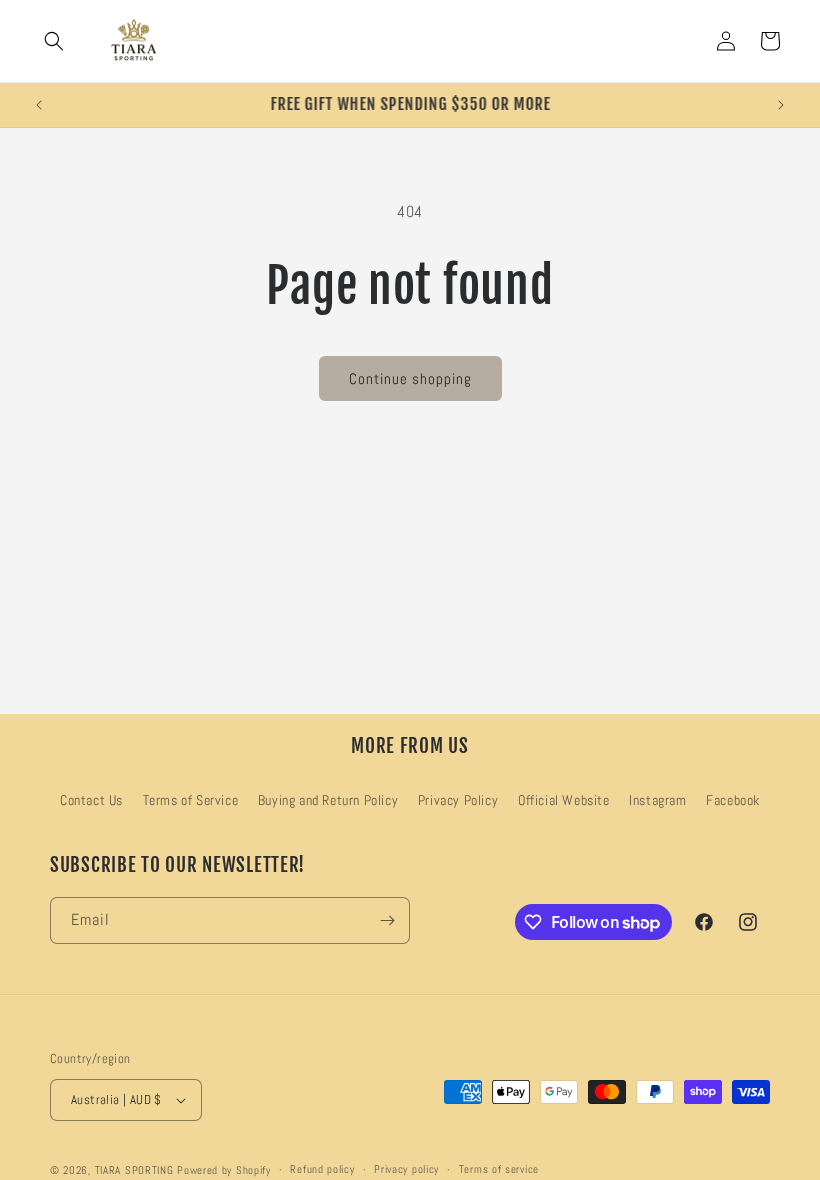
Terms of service (499, 1169)
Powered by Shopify (224, 1170)
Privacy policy (406, 1169)
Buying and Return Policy (328, 800)
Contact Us (91, 800)
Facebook (733, 800)
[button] (54, 41)
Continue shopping (410, 378)
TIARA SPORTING (134, 1170)
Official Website (564, 800)
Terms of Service (191, 800)
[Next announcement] (781, 105)
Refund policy (322, 1169)
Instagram (657, 800)
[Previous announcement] (39, 105)
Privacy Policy (458, 800)
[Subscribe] (387, 920)
